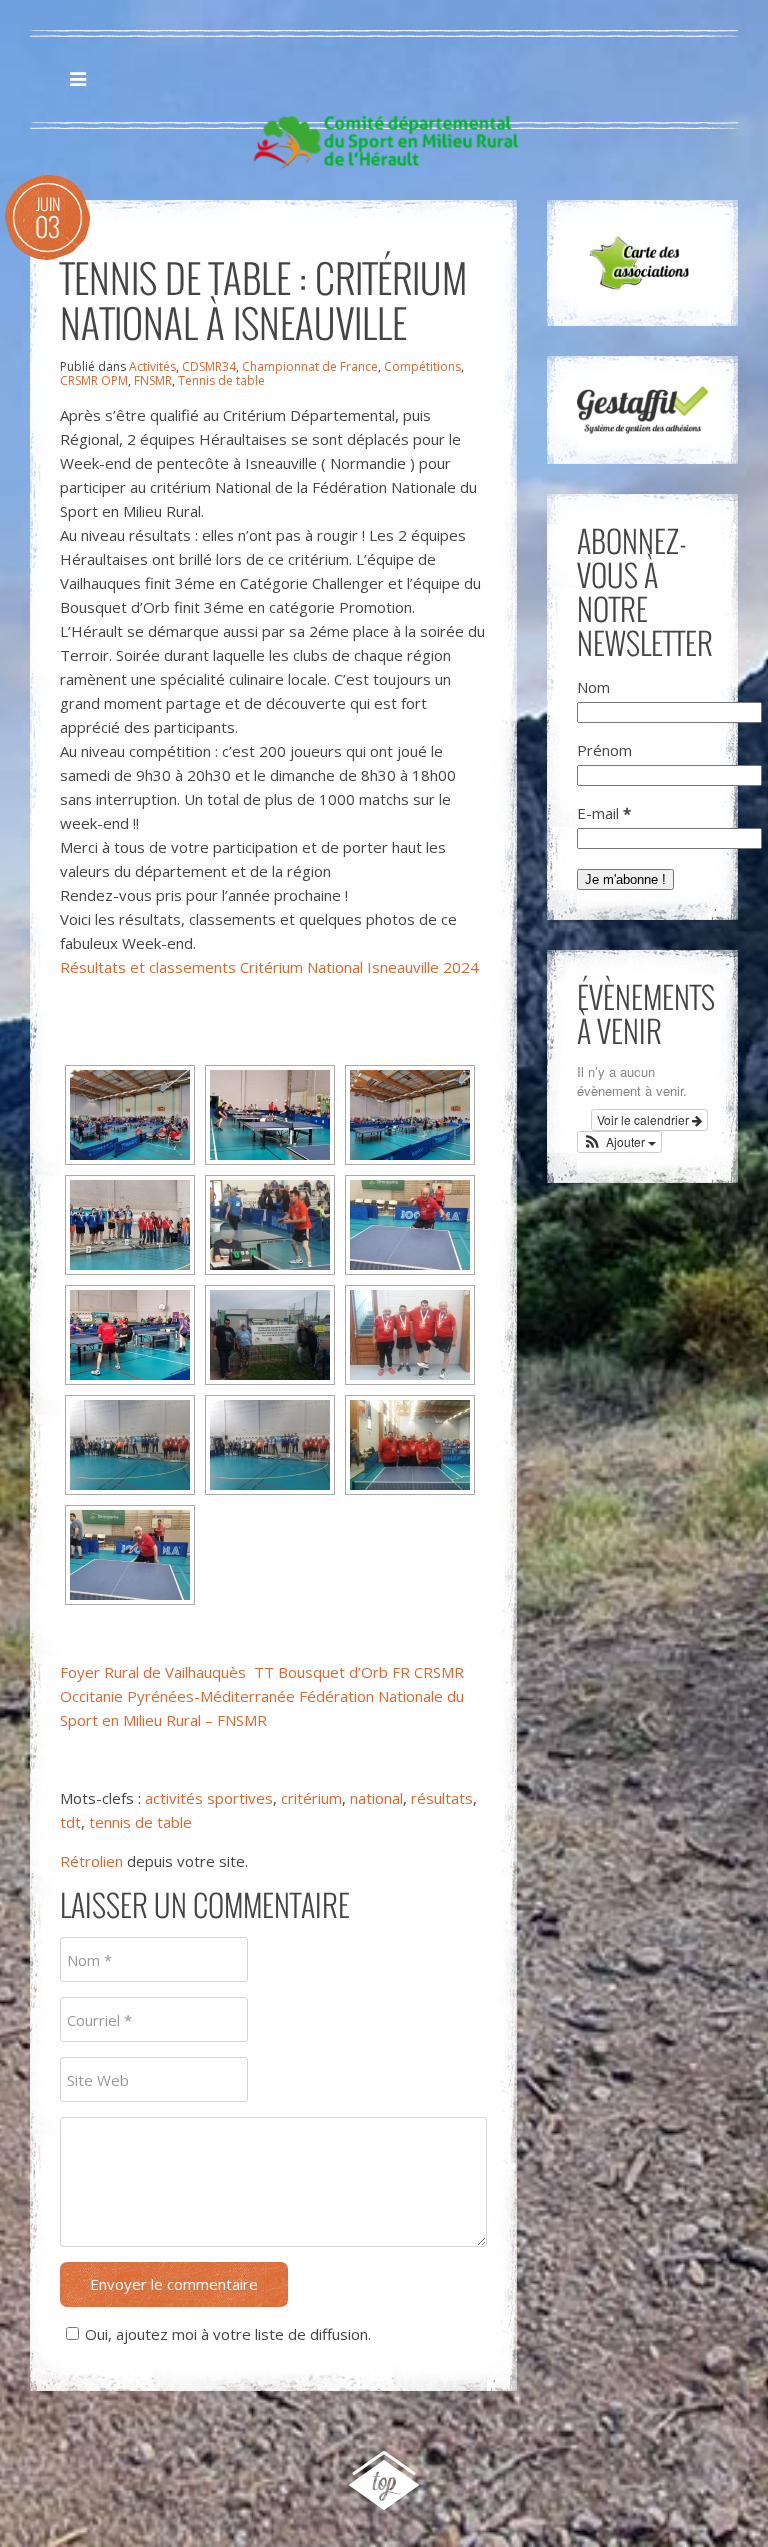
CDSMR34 (209, 366)
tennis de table (140, 1822)
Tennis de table (221, 380)
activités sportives (209, 1798)
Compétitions (422, 366)
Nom (593, 687)
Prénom (604, 750)
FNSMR (153, 380)
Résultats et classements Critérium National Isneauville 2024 (269, 967)
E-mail (604, 813)
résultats (442, 1798)
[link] (153, 1672)
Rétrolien (91, 1861)
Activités (152, 366)
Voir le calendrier (644, 1119)
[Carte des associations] (642, 263)
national (376, 1798)
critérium (311, 1798)
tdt (70, 1822)
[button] (620, 1142)
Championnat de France (310, 366)
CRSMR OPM (94, 380)
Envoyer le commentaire (174, 2284)
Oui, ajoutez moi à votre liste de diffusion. (228, 2334)
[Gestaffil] (642, 410)
